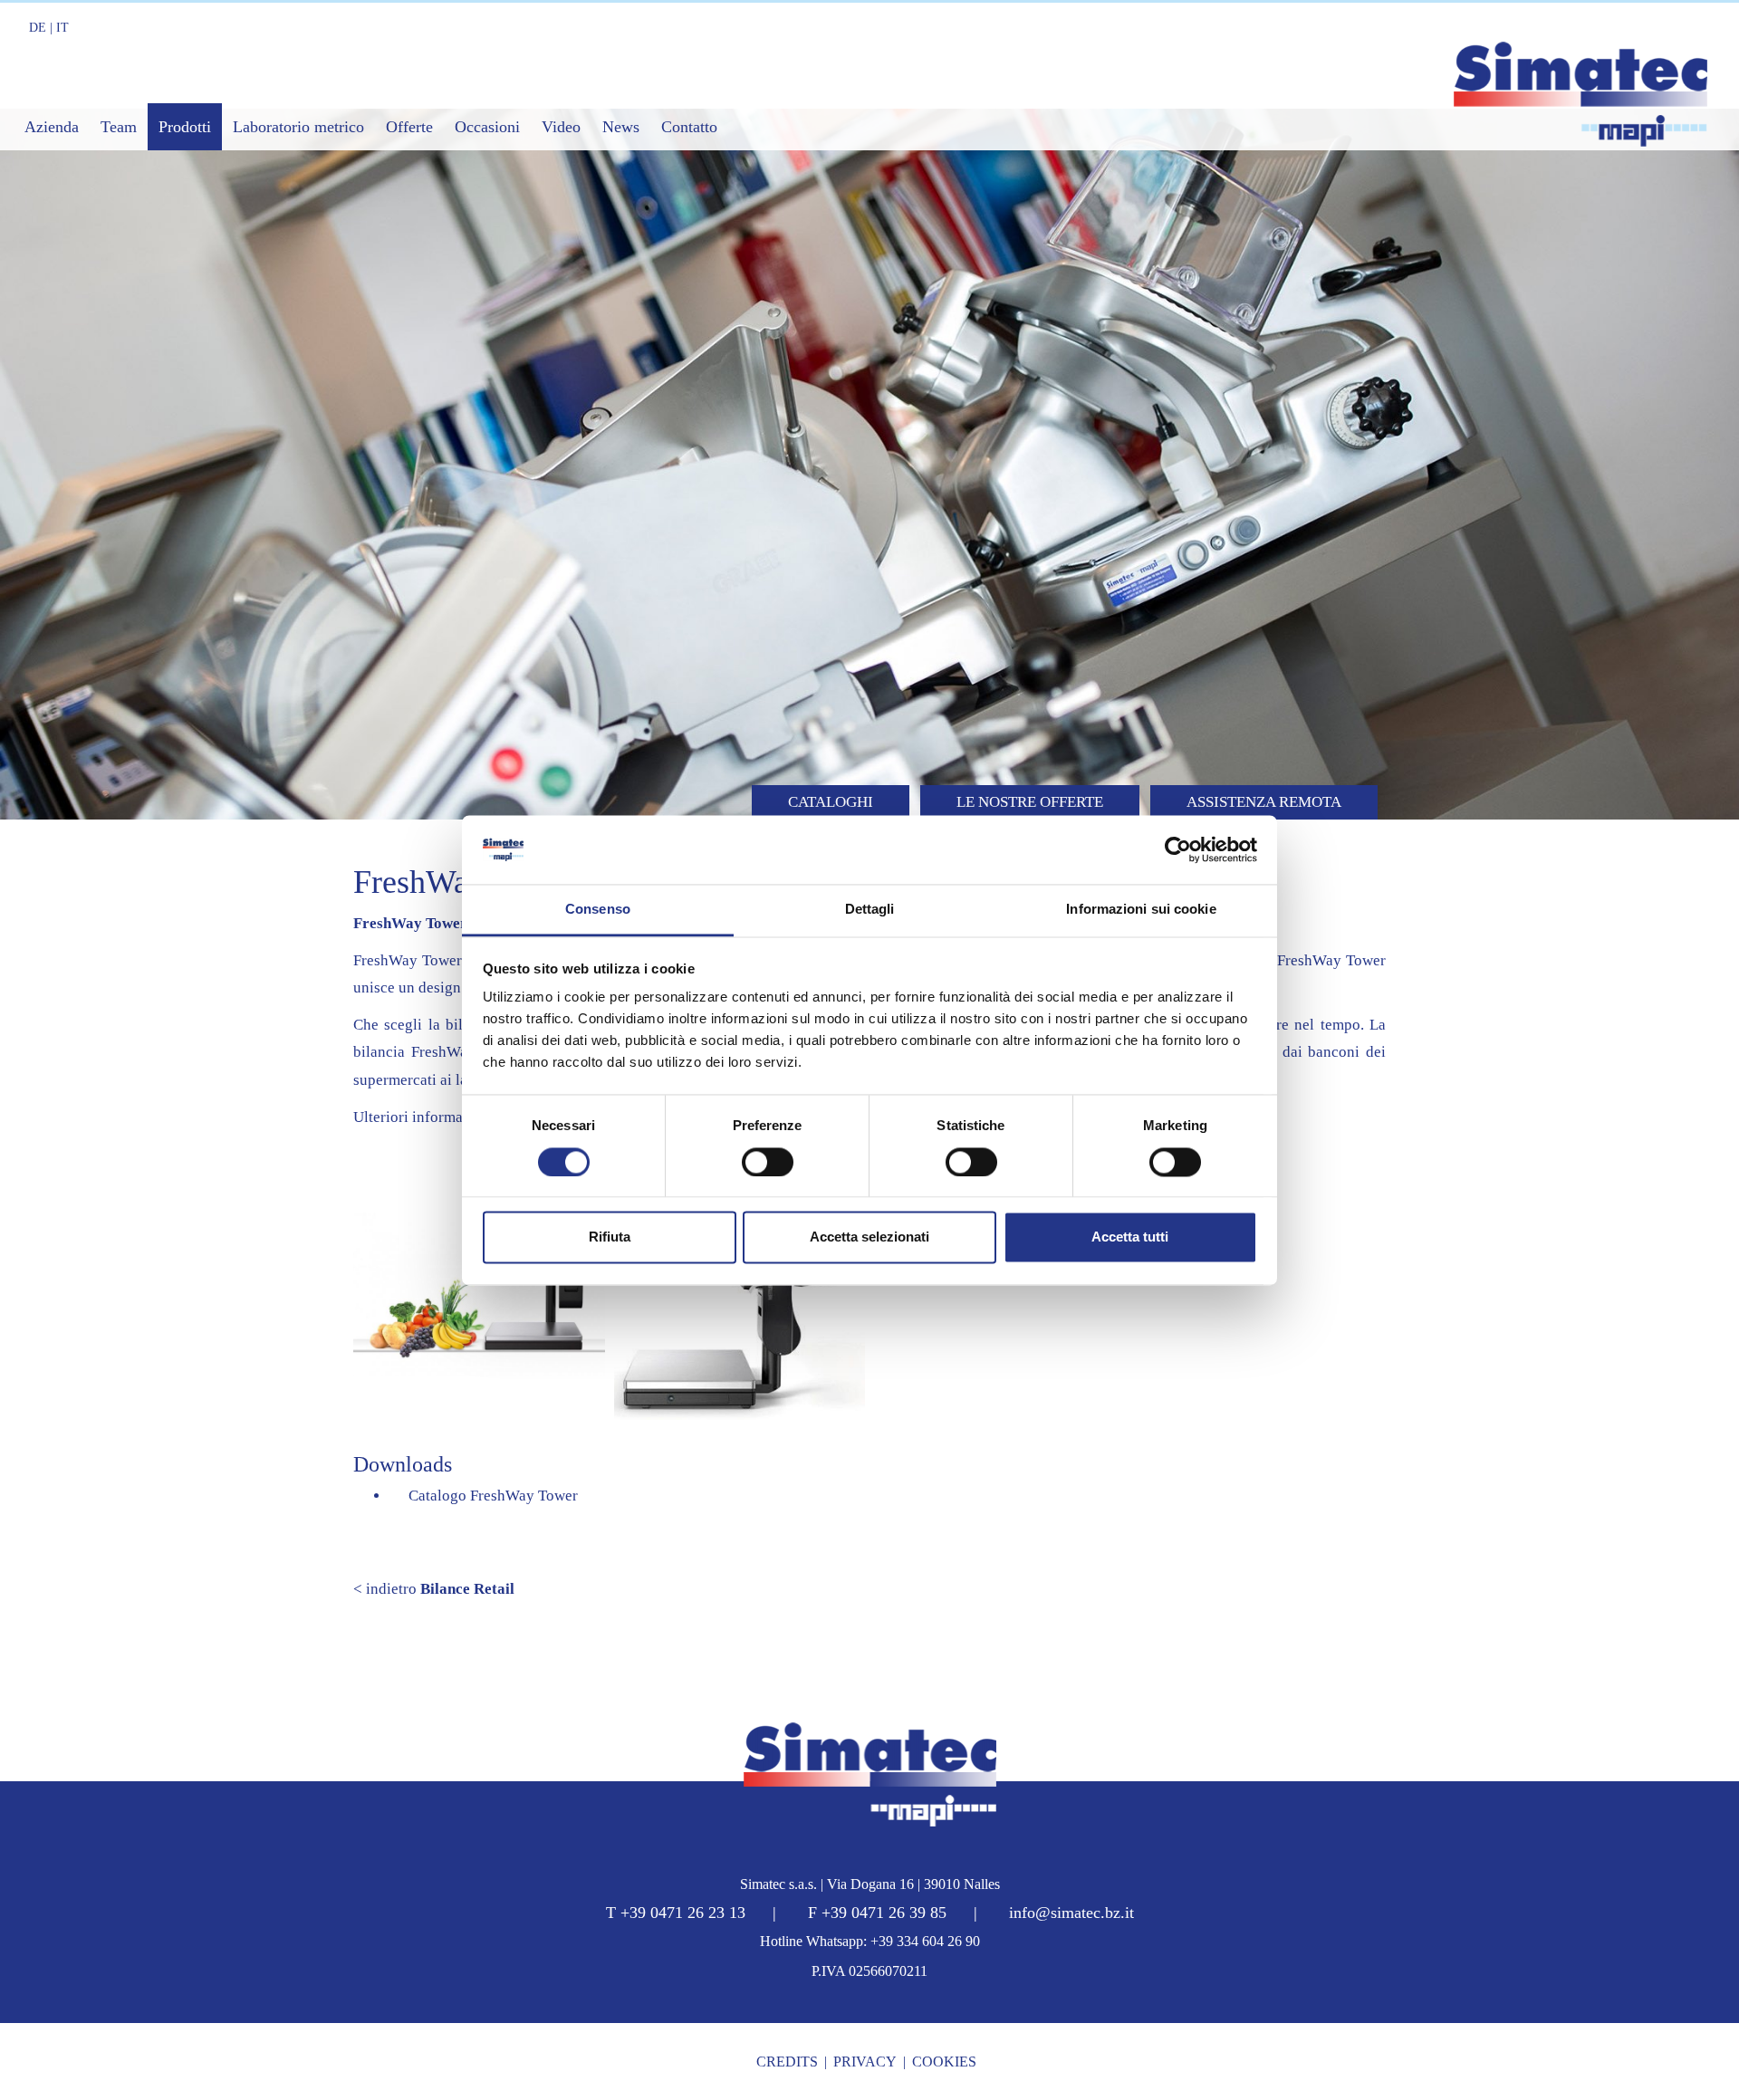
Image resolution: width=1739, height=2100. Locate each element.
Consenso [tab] (598, 910)
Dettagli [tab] (870, 910)
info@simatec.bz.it (1071, 1913)
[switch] (768, 1162)
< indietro (434, 1589)
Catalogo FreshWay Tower (490, 1496)
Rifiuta (610, 1237)
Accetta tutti (1130, 1237)
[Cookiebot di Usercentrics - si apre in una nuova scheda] (1178, 849)
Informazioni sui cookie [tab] (1141, 910)
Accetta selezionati (869, 1237)
